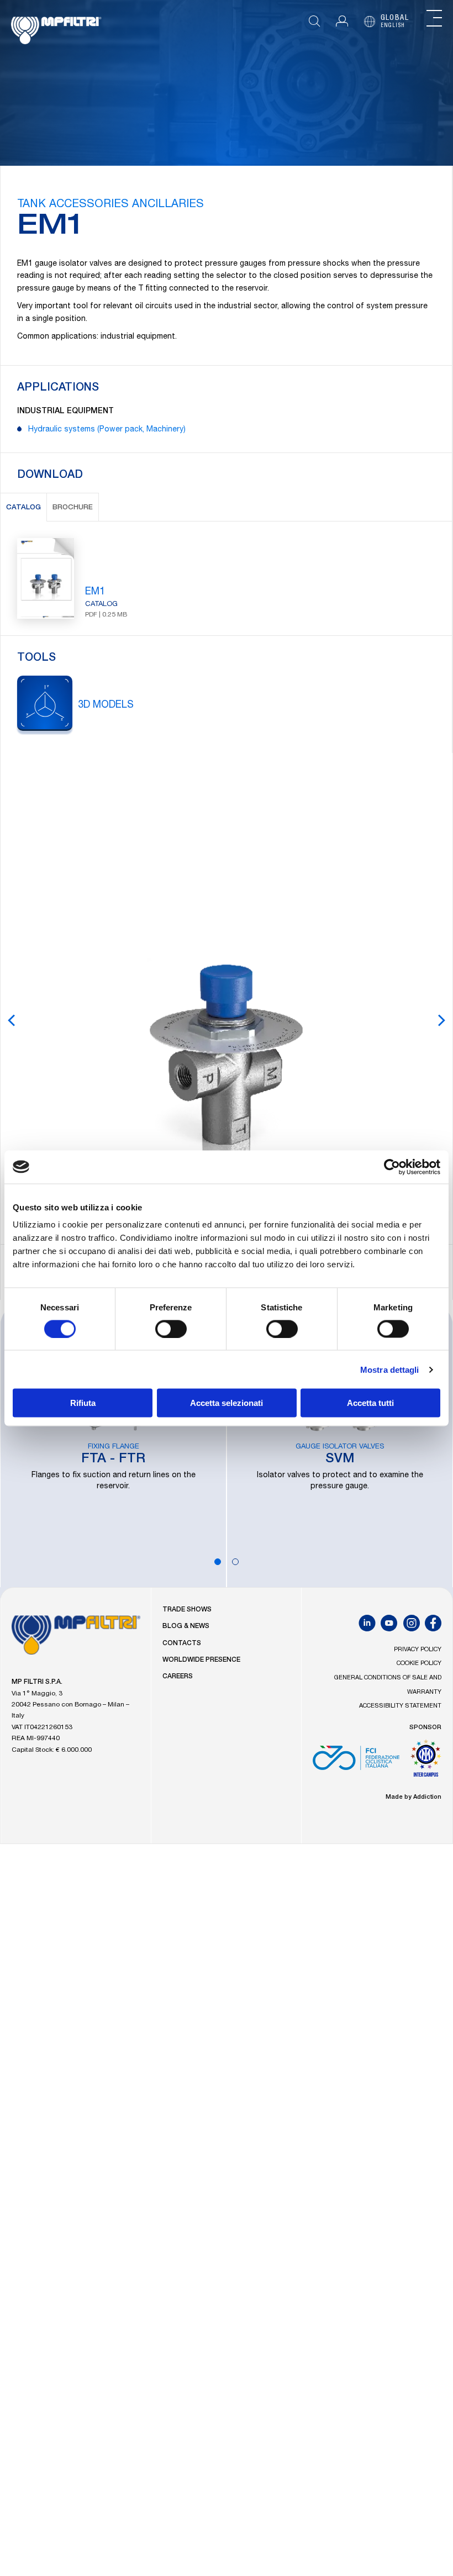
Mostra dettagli (390, 1369)
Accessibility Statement (400, 1706)
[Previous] (12, 1020)
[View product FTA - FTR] (113, 1444)
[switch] (171, 1329)
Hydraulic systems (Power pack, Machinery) (107, 430)
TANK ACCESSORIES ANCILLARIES (110, 205)
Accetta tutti (370, 1403)
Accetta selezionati (227, 1403)
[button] (342, 21)
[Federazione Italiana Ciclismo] (356, 1762)
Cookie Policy (419, 1664)
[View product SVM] (340, 1444)
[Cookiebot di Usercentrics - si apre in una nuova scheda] (392, 1167)
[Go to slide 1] (218, 1562)
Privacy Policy (418, 1650)
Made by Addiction (414, 1797)
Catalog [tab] (23, 508)
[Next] (441, 1020)
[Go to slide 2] (235, 1562)
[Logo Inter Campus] (426, 1762)
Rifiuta (83, 1403)
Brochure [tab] (73, 508)
